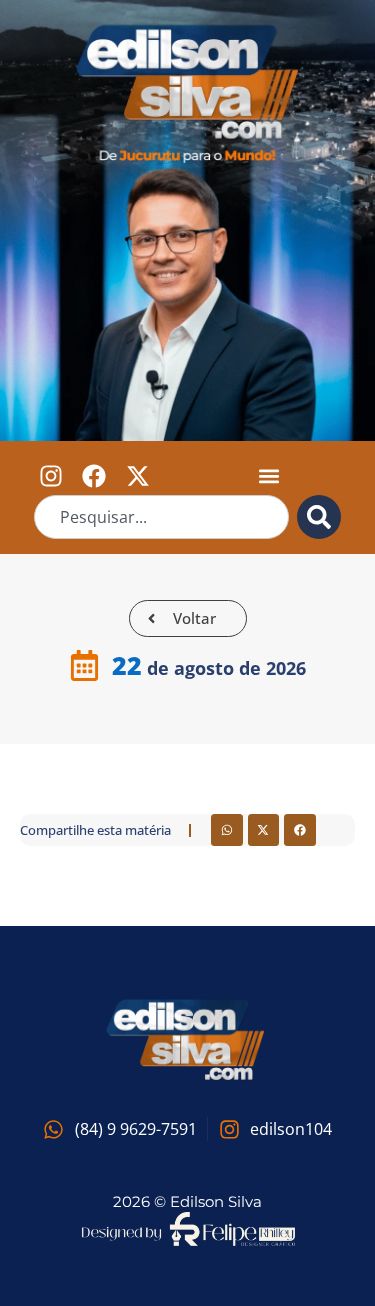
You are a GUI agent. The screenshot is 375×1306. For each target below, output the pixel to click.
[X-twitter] (138, 475)
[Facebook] (94, 475)
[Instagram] (51, 475)
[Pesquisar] (319, 517)
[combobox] (162, 517)
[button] (269, 475)
